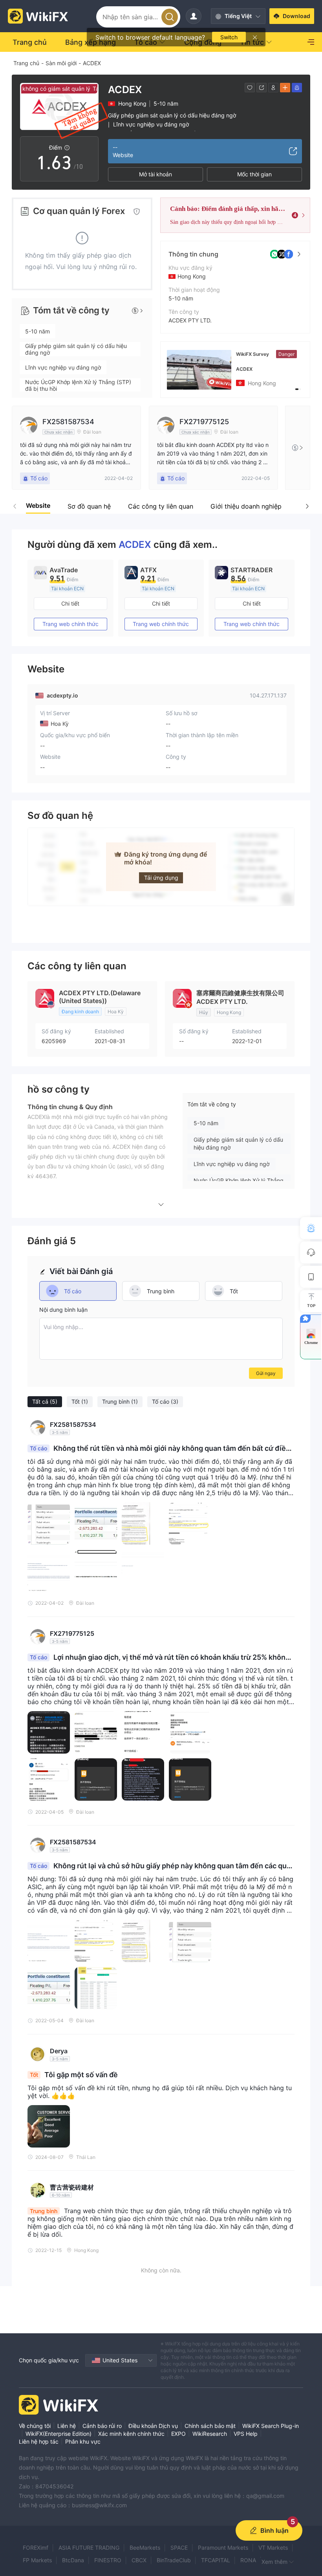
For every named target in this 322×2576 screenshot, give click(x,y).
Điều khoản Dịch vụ (153, 2426)
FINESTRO (108, 2560)
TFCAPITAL (216, 2560)
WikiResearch (210, 2434)
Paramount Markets (223, 2548)
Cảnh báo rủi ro (102, 2426)
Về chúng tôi (35, 2426)
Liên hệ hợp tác (39, 2441)
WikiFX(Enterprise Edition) (59, 2434)
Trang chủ (26, 63)
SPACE (179, 2548)
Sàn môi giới (61, 63)
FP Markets (37, 2560)
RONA (248, 2560)
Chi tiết (70, 603)
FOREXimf (36, 2548)
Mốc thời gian (254, 174)
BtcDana (73, 2560)
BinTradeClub (174, 2560)
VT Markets (273, 2548)
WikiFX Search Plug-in (271, 2426)
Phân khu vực (83, 2441)
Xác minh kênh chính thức (131, 2434)
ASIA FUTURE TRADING (89, 2548)
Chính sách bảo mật (210, 2426)
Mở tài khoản (156, 174)
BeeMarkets (145, 2548)
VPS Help (246, 2434)
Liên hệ (67, 2426)
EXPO (178, 2434)
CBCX (139, 2560)
